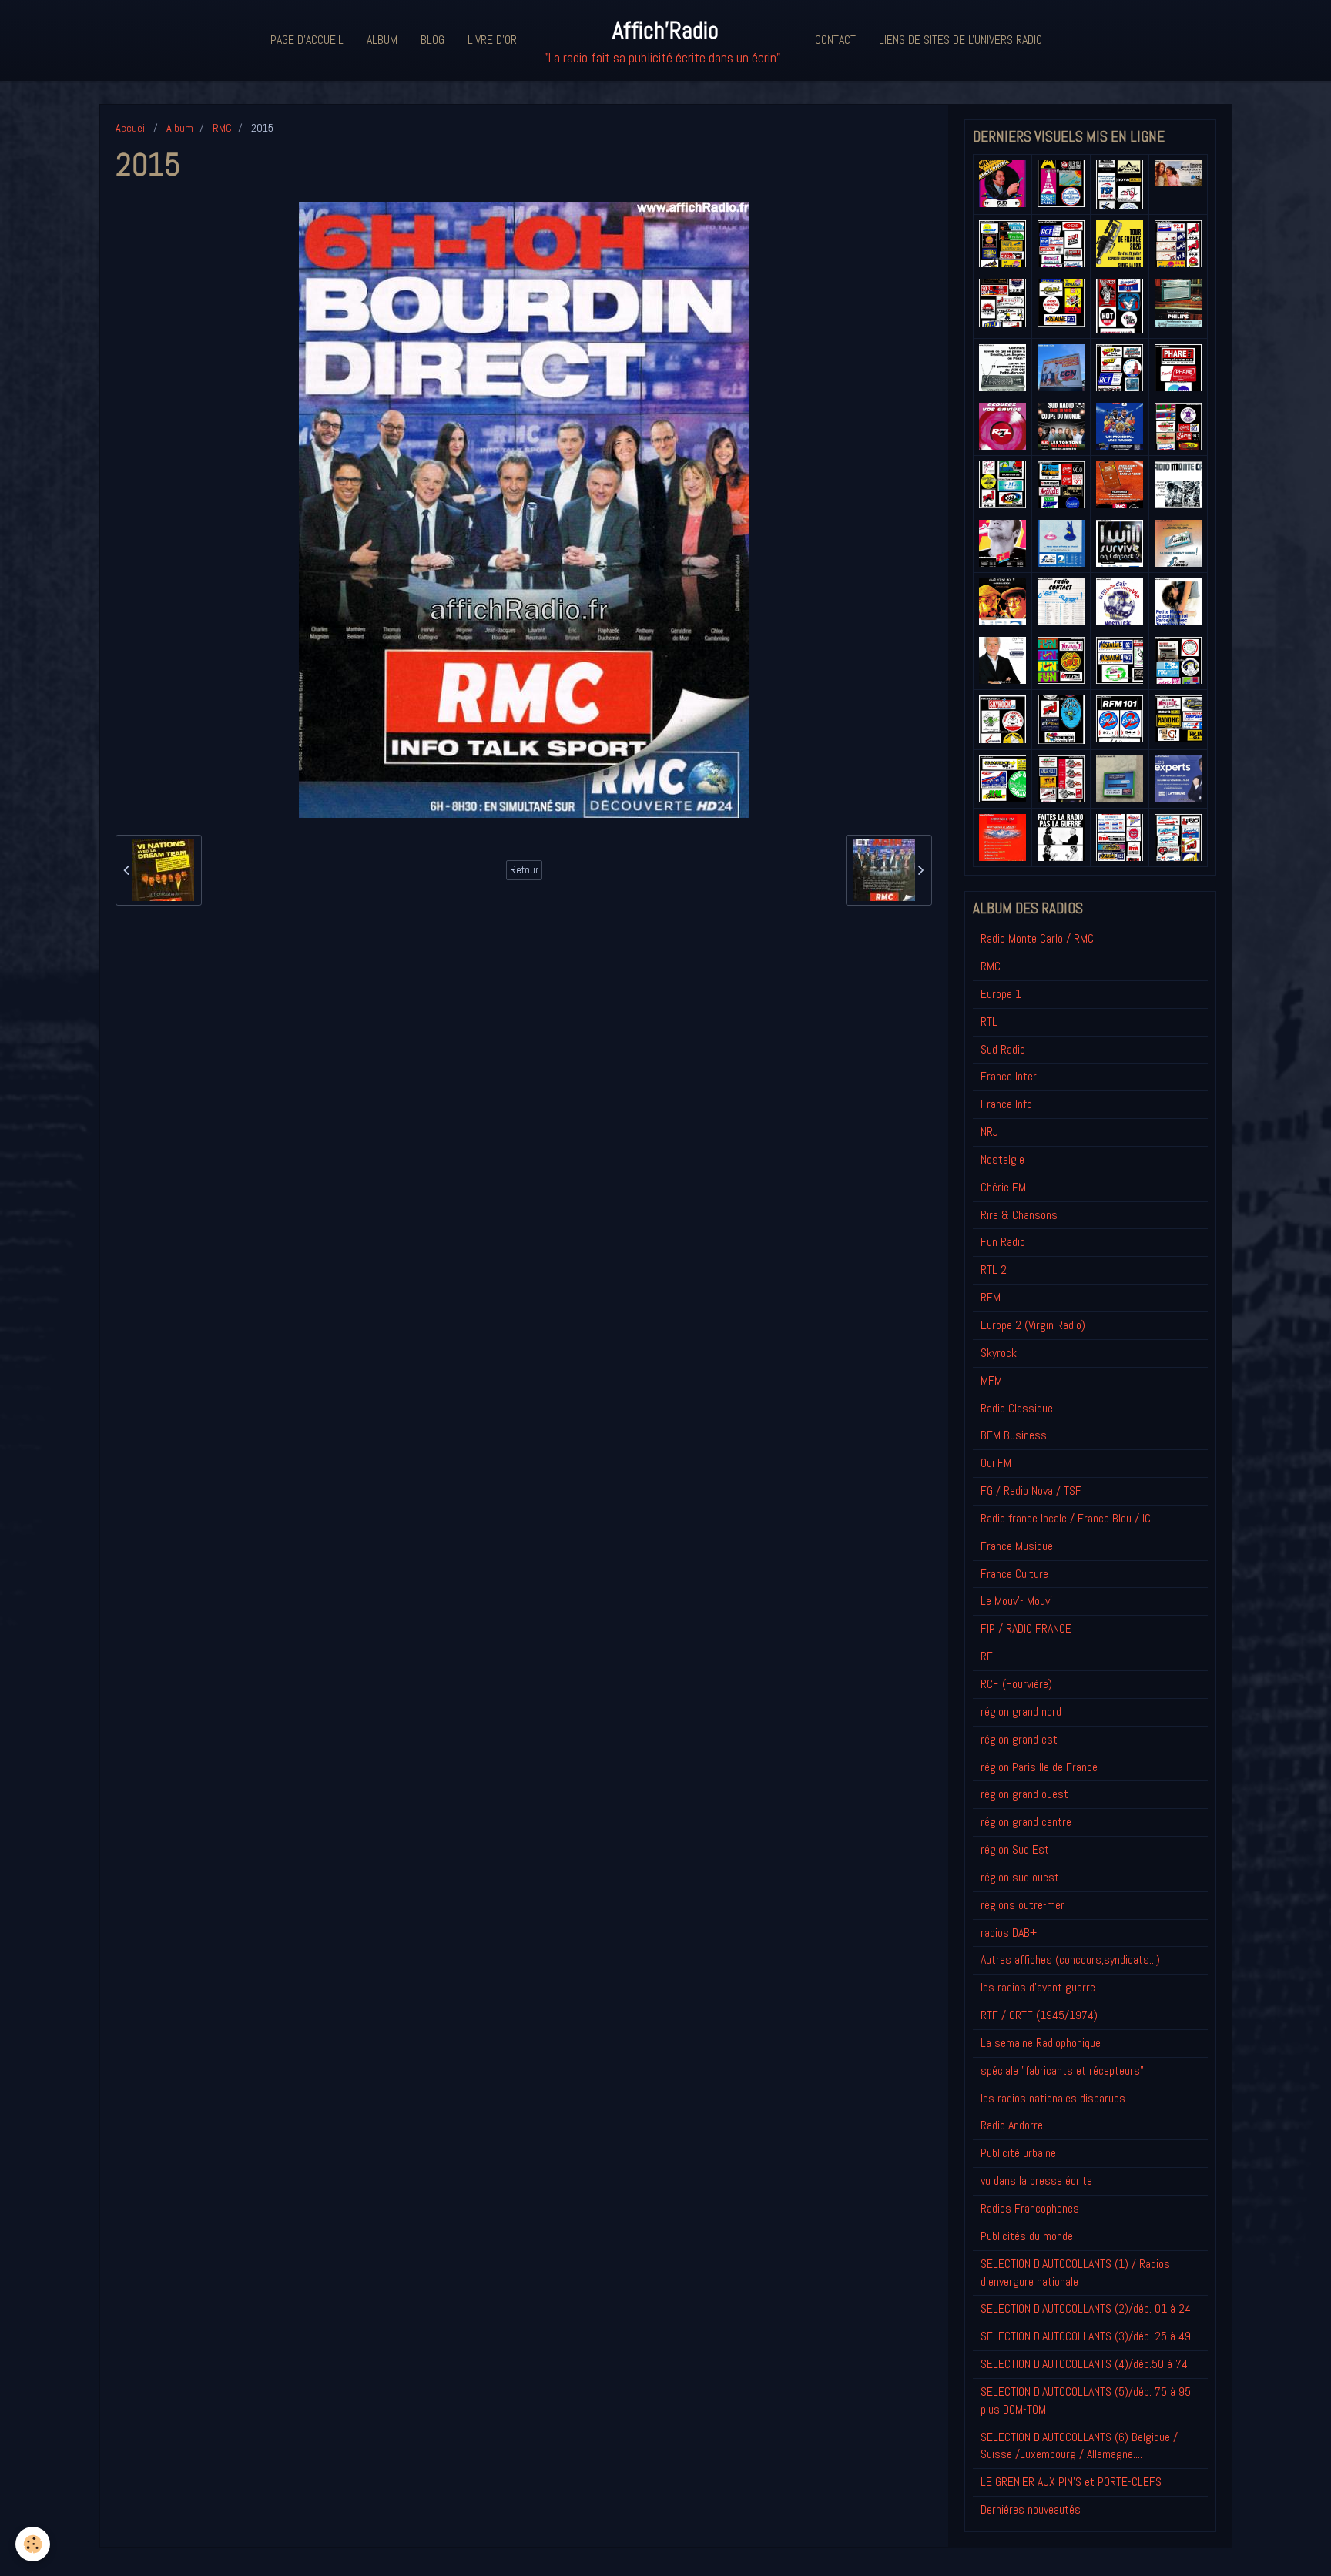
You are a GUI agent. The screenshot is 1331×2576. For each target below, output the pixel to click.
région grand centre (1026, 1822)
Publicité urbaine (1018, 2153)
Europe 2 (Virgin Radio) (1033, 1325)
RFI (988, 1656)
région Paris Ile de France (1039, 1767)
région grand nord (1021, 1712)
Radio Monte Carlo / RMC (1037, 938)
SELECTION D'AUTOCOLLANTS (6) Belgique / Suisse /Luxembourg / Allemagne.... (1079, 2446)
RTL (989, 1022)
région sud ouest (1020, 1877)
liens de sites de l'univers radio (961, 40)
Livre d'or (492, 40)
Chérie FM (1003, 1187)
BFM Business (1014, 1435)
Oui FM (996, 1463)
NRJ (989, 1132)
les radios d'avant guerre (1038, 1987)
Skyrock (999, 1353)
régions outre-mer (1023, 1905)
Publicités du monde (1027, 2236)
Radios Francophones (1030, 2208)
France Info (1006, 1104)
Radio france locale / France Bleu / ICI (1067, 1518)
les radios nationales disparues (1053, 2098)
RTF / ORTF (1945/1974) (1039, 2015)
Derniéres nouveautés (1031, 2509)
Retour (524, 870)
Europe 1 (1001, 994)
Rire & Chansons (1019, 1215)
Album (382, 40)
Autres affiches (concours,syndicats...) (1070, 1960)
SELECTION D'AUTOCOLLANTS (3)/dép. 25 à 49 (1086, 2336)
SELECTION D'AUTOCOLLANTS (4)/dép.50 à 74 (1084, 2364)
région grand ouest (1024, 1794)
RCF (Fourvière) (1016, 1684)
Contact (835, 40)
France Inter (1009, 1076)
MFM (991, 1380)
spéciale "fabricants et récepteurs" (1062, 2070)
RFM (991, 1297)
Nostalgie (1002, 1159)
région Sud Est (1015, 1849)
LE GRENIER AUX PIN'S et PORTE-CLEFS (1071, 2482)
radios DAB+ (1009, 1933)
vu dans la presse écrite (1036, 2181)
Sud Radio (1003, 1049)
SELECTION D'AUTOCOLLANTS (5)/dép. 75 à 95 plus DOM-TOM (1086, 2400)
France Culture (1014, 1574)
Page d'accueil (307, 40)
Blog (432, 40)
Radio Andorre (1012, 2125)
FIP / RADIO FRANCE (1026, 1628)
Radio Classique (1017, 1408)
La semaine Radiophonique (1041, 2043)
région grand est (1019, 1739)
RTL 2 (994, 1270)
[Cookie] (33, 2544)
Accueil (131, 128)
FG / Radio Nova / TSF (1031, 1491)
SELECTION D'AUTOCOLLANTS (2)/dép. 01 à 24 (1086, 2308)
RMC (222, 128)
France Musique (1017, 1546)
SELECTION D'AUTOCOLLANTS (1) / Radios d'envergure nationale (1075, 2273)
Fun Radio (1003, 1242)
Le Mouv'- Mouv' (1016, 1601)
